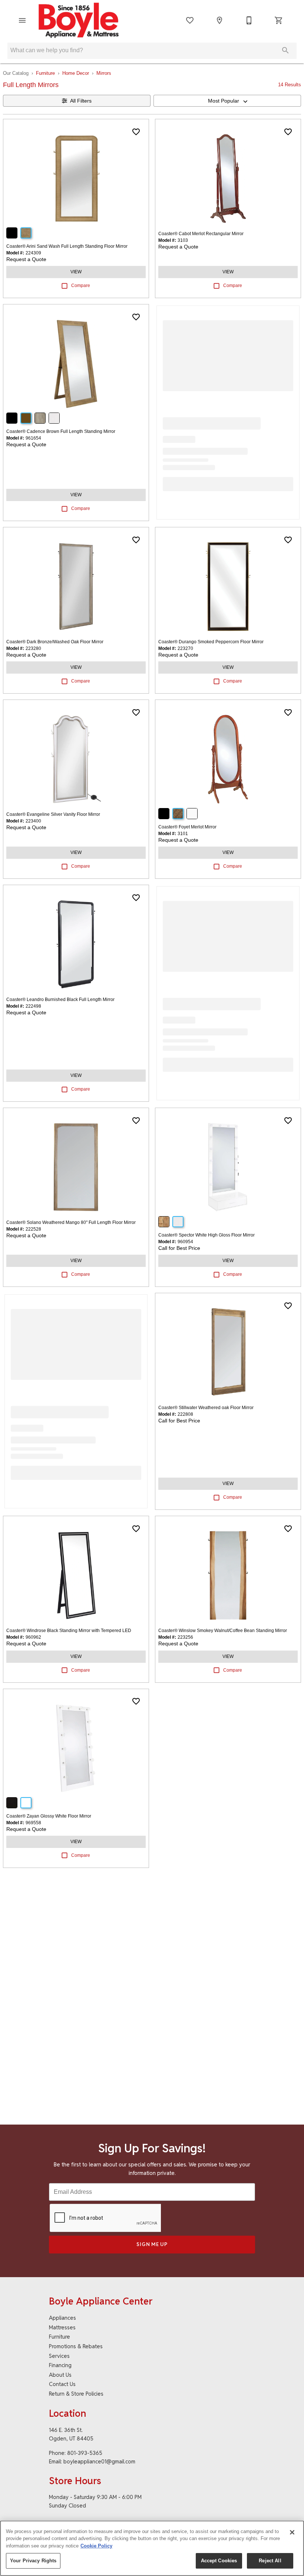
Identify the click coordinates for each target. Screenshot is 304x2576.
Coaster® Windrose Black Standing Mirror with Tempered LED (69, 1631)
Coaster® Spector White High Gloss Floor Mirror (206, 1235)
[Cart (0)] (279, 20)
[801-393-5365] (249, 20)
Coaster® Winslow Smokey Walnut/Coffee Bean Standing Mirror (223, 1631)
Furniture (45, 73)
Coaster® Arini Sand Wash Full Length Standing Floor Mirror (67, 246)
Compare (81, 286)
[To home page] (79, 20)
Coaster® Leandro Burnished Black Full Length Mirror (60, 1000)
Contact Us (62, 2384)
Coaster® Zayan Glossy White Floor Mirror (49, 1816)
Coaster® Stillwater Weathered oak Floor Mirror (206, 1408)
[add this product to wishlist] (136, 132)
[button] (22, 20)
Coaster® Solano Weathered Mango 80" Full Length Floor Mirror (71, 1222)
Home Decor (76, 73)
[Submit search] (285, 50)
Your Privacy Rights (33, 2561)
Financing (60, 2365)
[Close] (292, 2532)
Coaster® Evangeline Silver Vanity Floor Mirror (53, 814)
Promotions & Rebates (76, 2346)
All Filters (81, 101)
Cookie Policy (96, 2546)
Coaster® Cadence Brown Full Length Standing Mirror (61, 431)
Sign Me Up (152, 2244)
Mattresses (62, 2327)
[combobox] (227, 101)
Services (59, 2356)
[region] (152, 2548)
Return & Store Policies (76, 2394)
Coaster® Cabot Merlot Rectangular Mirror (201, 234)
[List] (190, 20)
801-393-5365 (85, 2453)
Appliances (62, 2318)
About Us (60, 2375)
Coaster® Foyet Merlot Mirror (187, 827)
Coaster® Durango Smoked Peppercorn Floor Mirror (211, 642)
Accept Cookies (219, 2561)
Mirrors (104, 73)
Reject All (270, 2561)
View (76, 272)
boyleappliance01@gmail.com (99, 2461)
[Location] (219, 20)
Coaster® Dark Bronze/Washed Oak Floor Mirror (55, 642)
